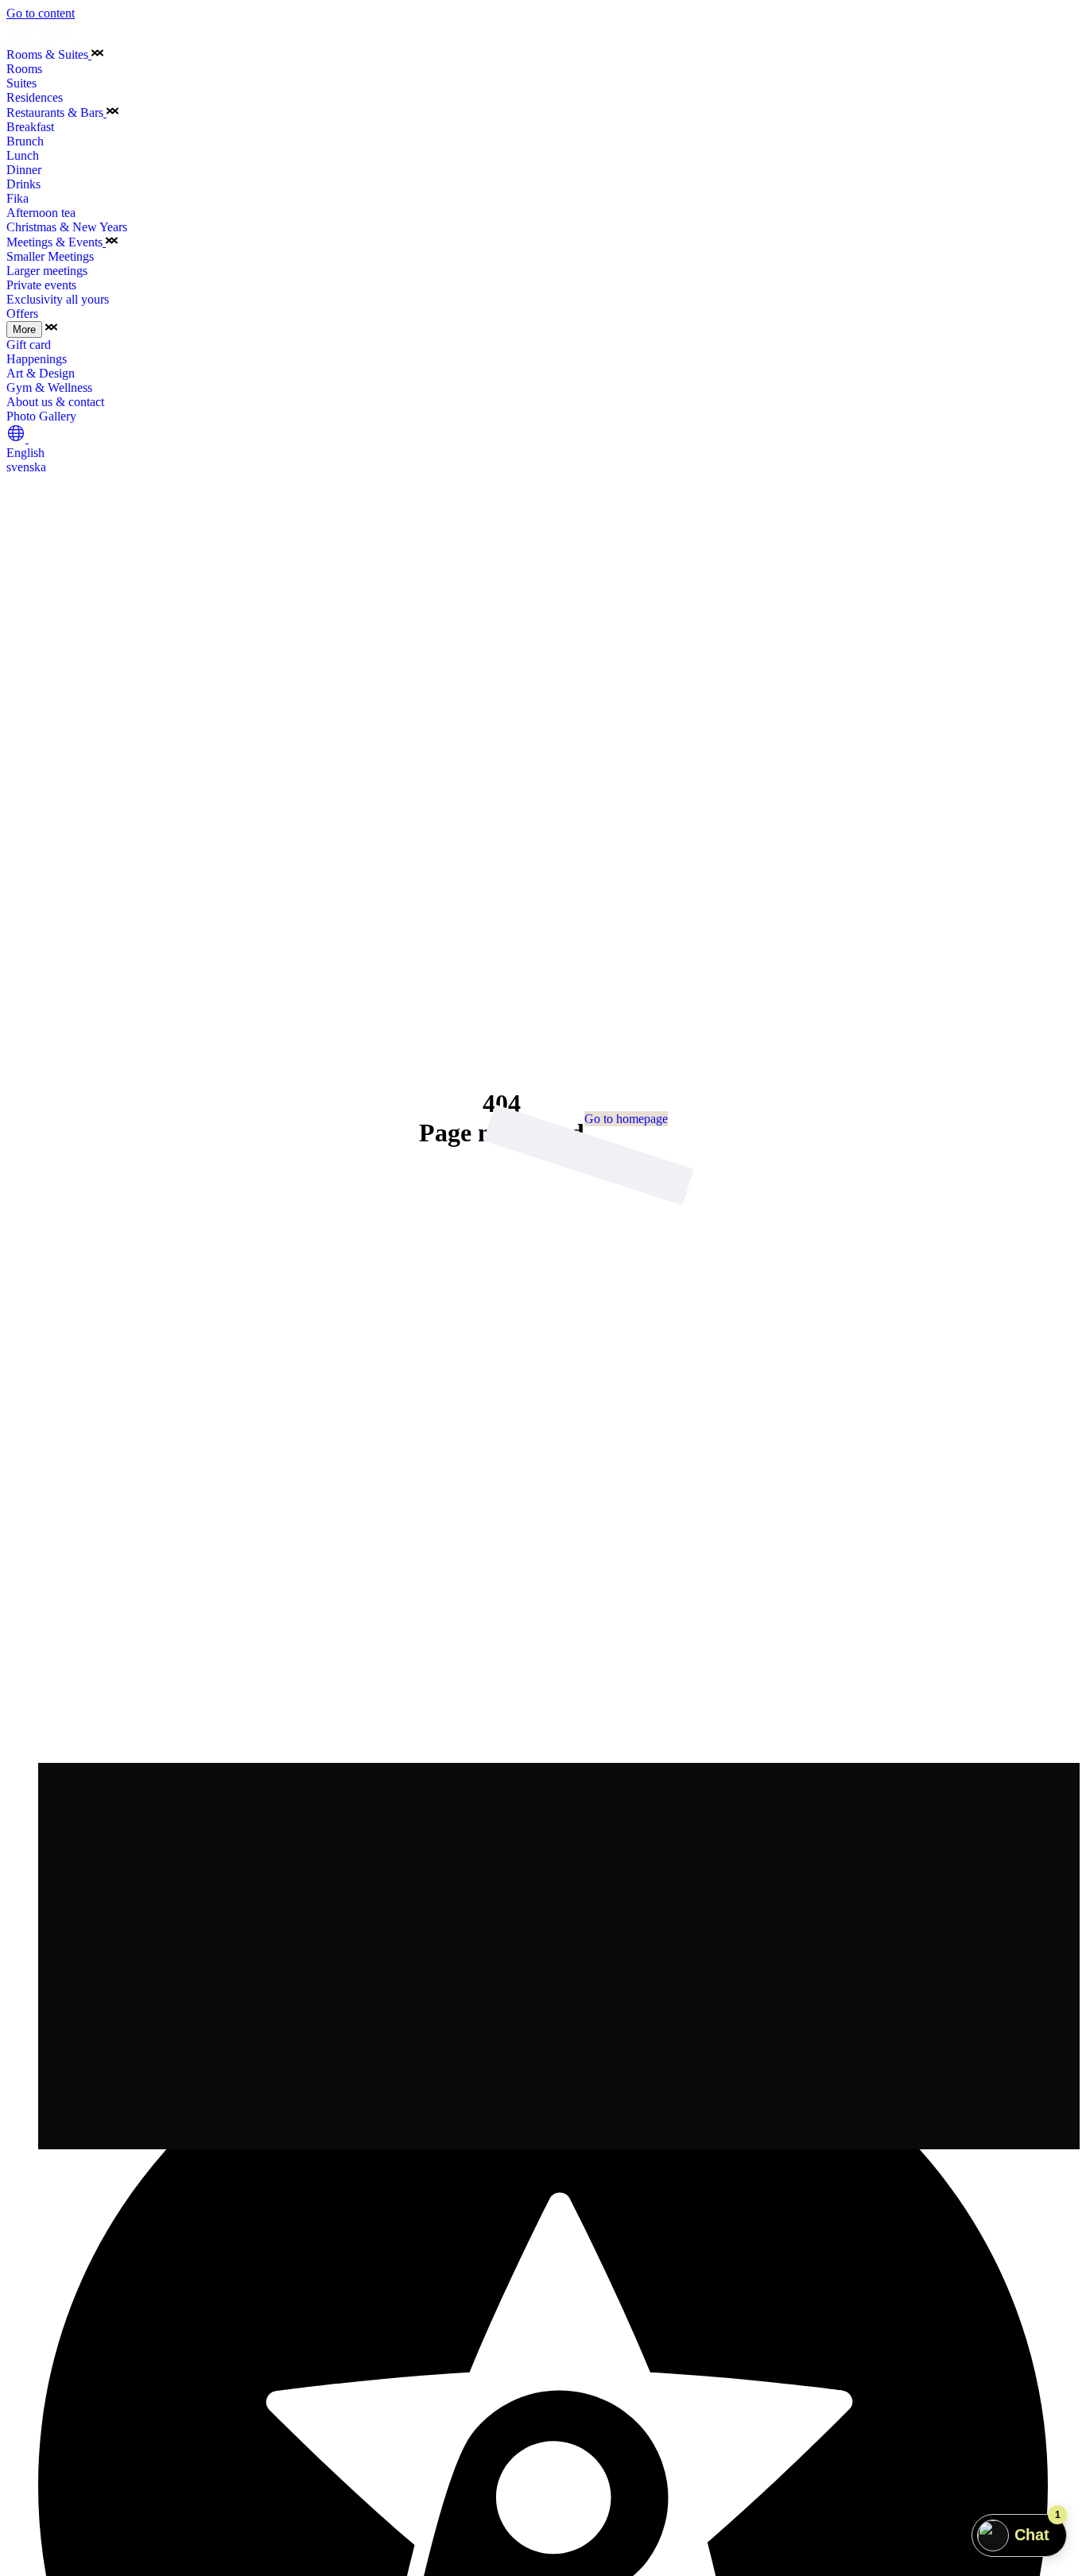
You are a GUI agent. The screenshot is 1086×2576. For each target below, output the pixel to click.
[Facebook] (543, 1973)
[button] (97, 54)
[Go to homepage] (42, 39)
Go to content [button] (41, 13)
